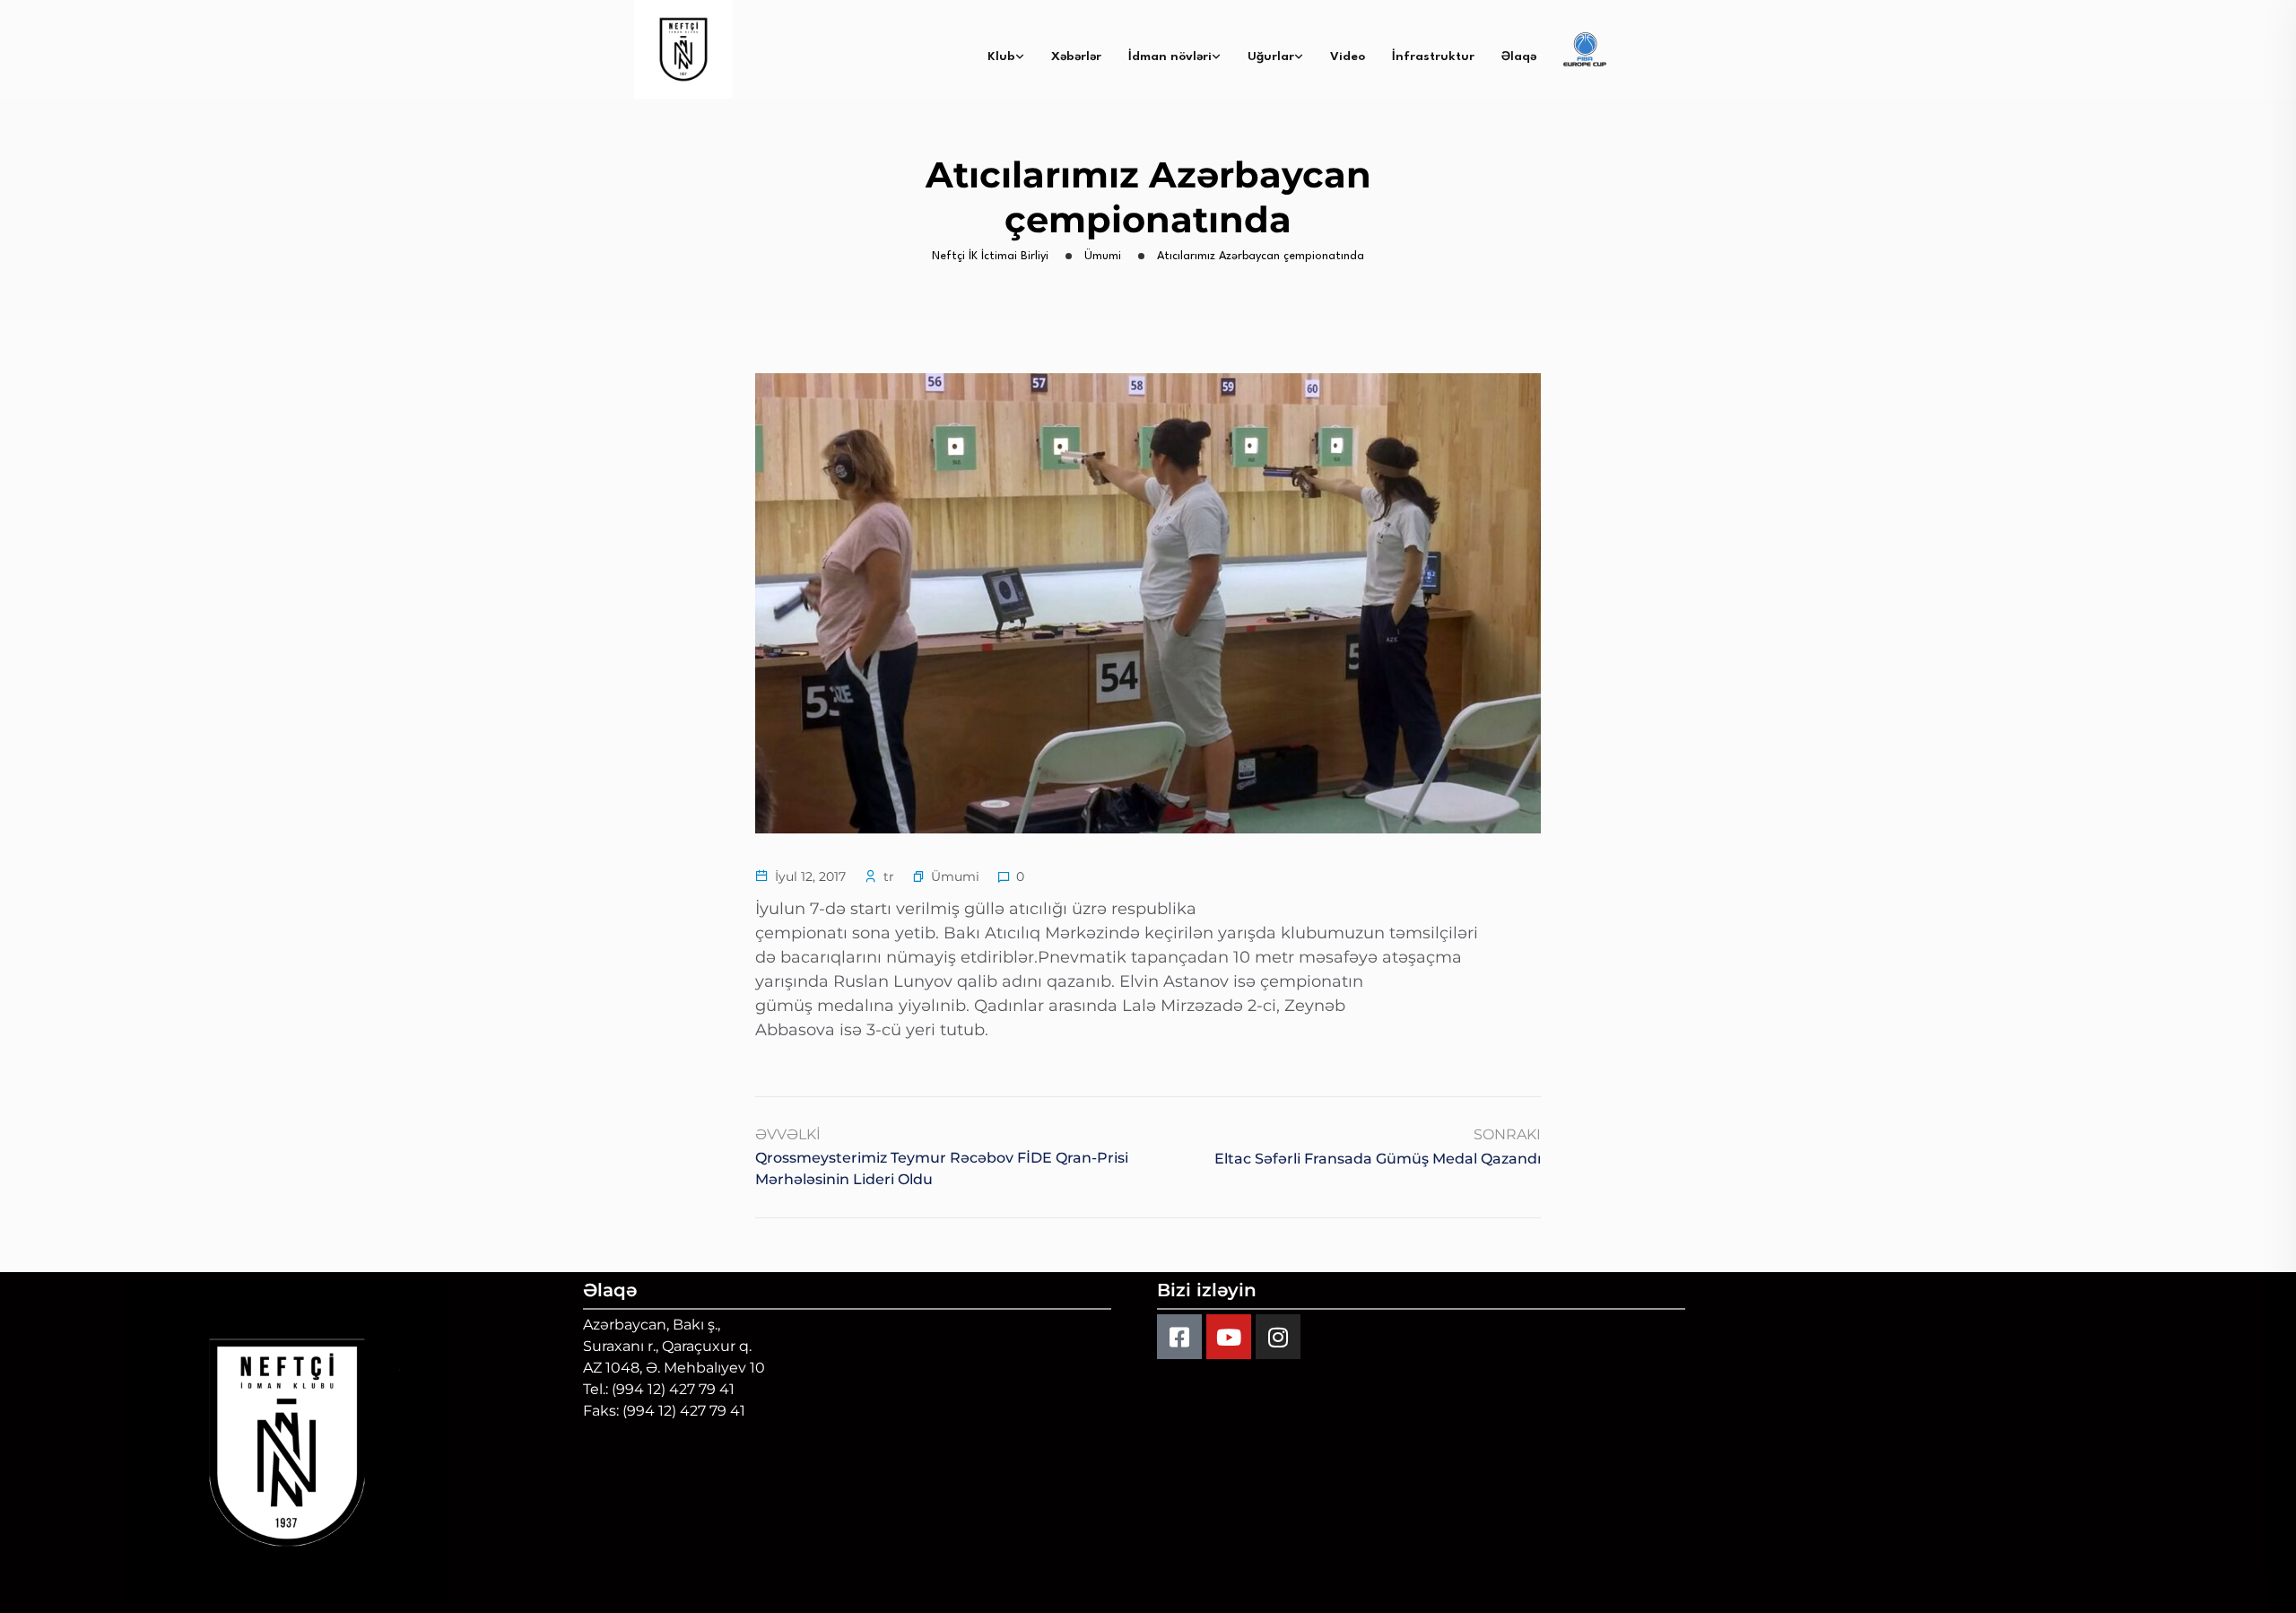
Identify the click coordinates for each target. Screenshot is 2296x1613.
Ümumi (955, 876)
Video (1348, 57)
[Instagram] (1278, 1337)
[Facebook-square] (1179, 1337)
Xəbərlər (1076, 57)
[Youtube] (1229, 1337)
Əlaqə (1519, 57)
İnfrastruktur (1433, 57)
